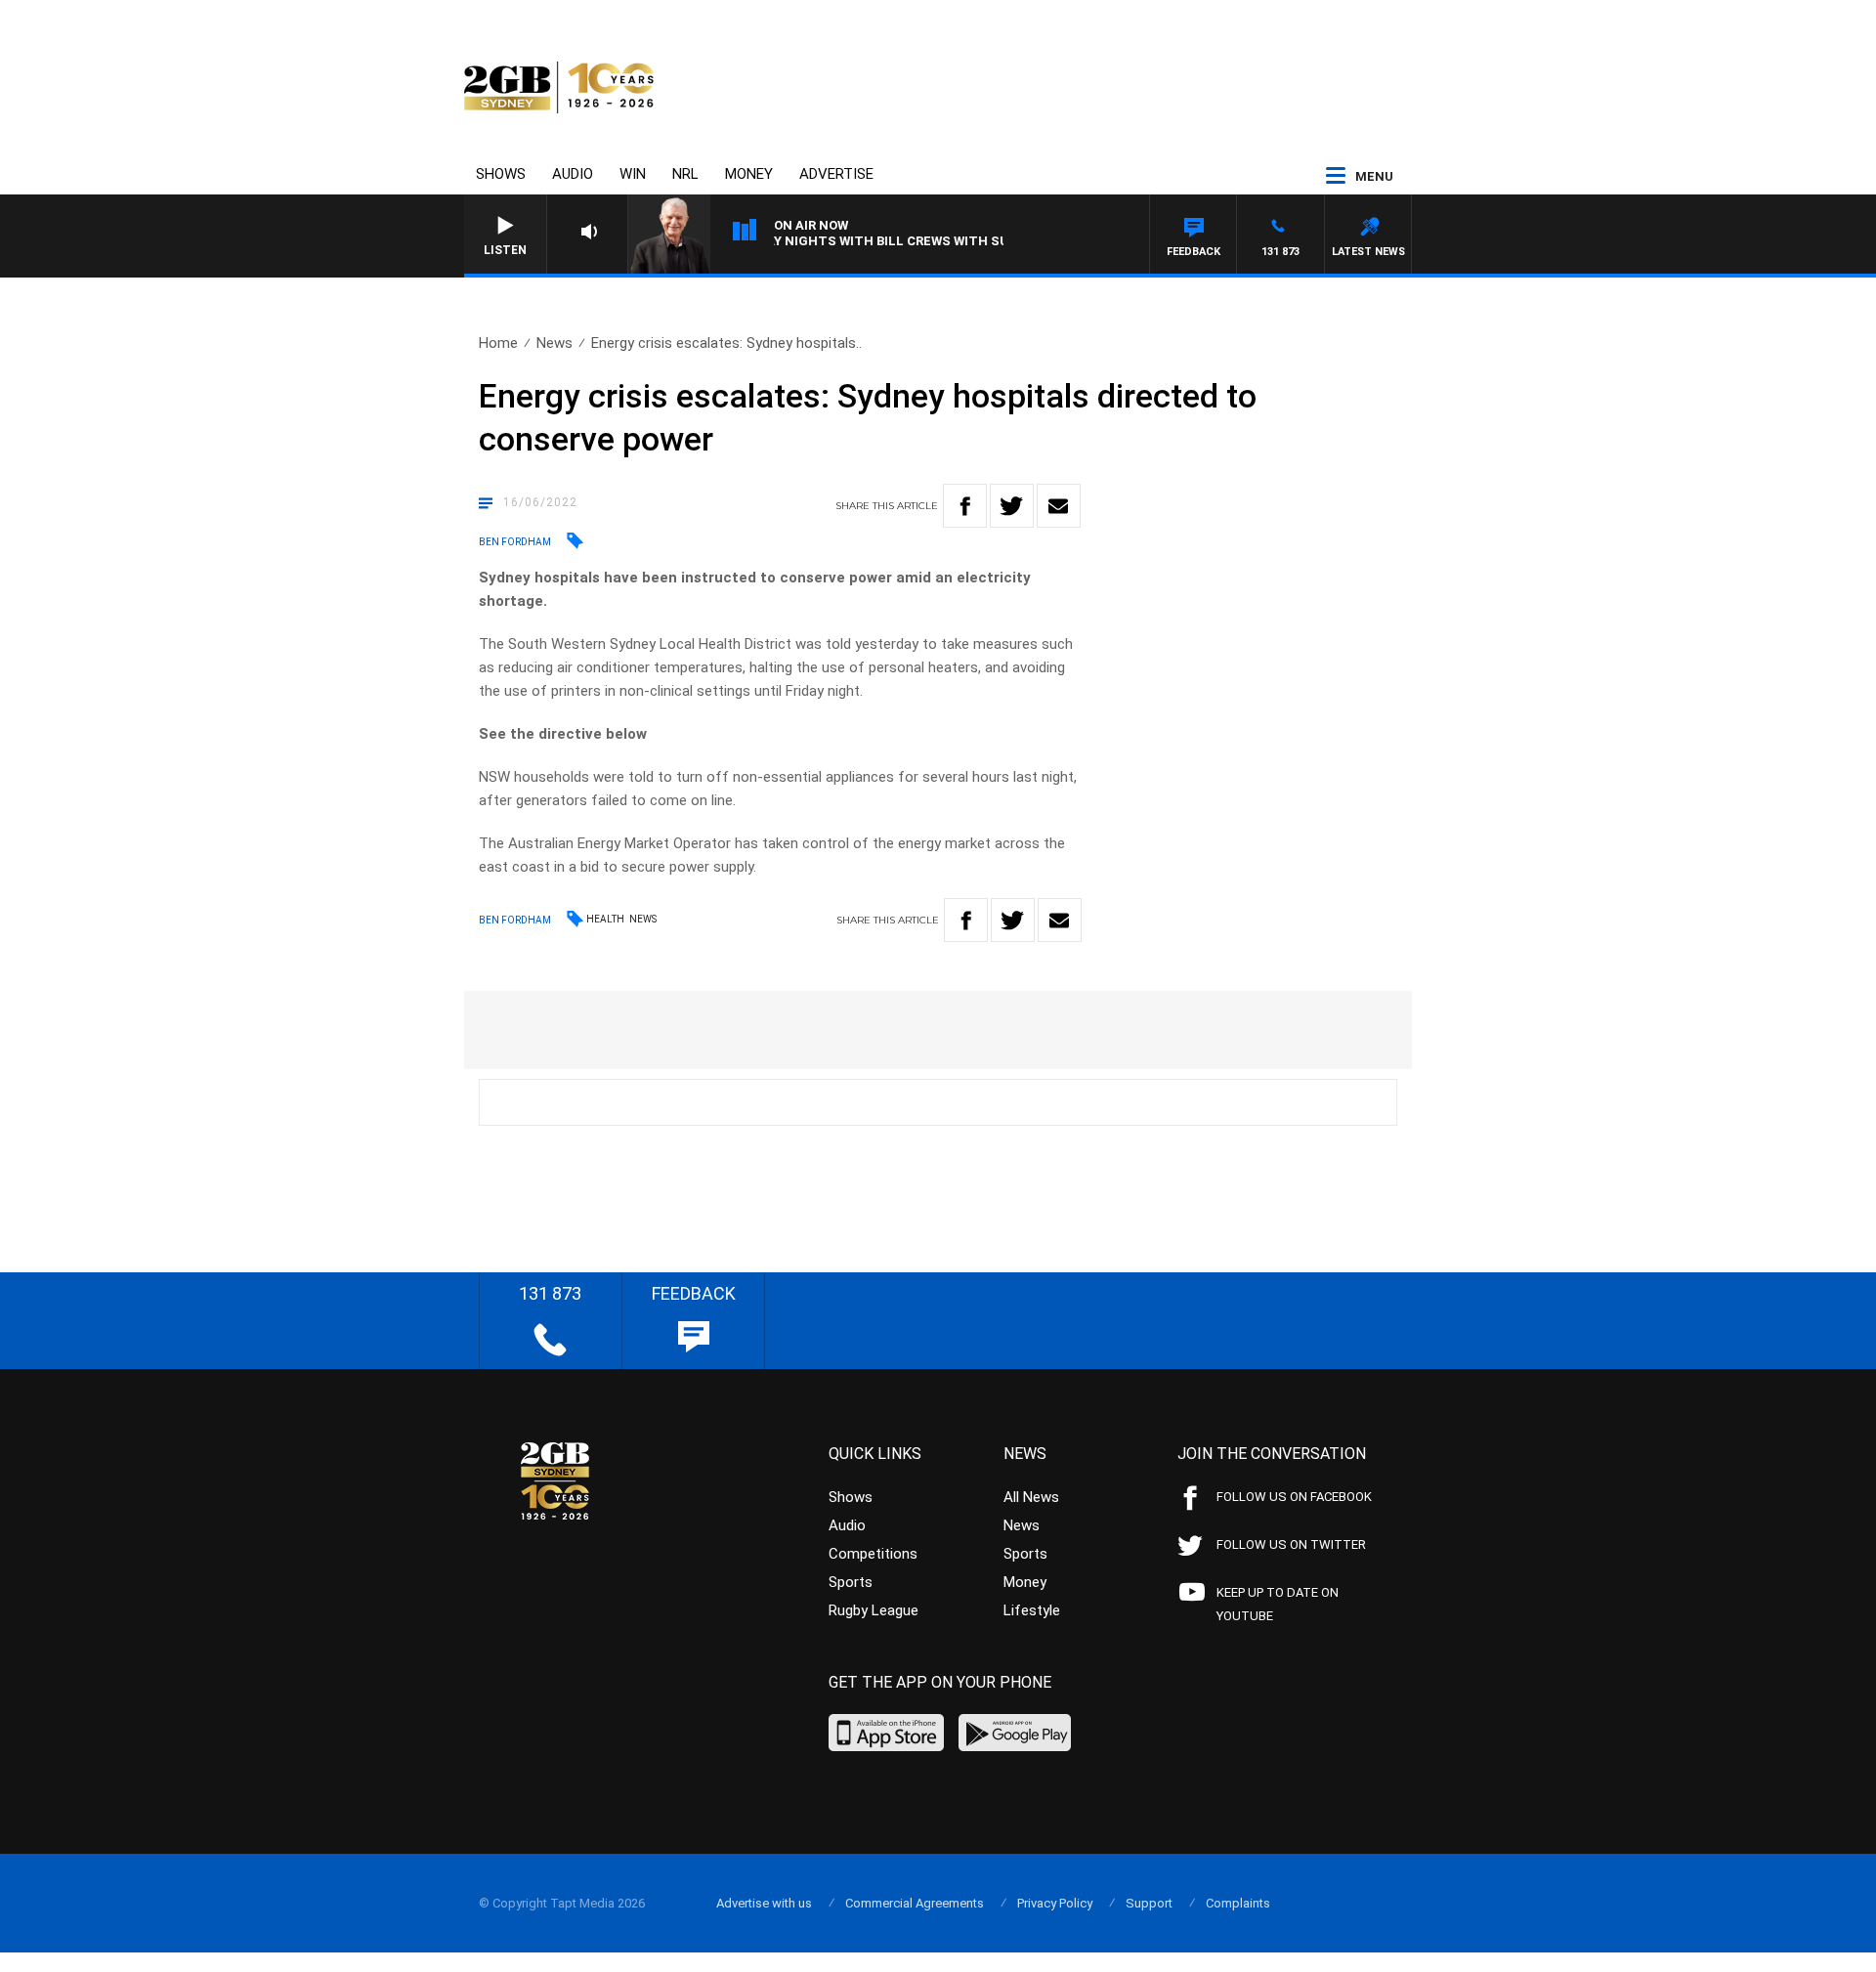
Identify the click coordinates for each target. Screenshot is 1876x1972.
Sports (851, 1582)
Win (633, 174)
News (554, 343)
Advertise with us (764, 1903)
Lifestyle (1032, 1610)
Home (498, 343)
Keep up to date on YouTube (1278, 1604)
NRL (685, 174)
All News (1031, 1497)
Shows (501, 174)
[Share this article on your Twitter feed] (1012, 506)
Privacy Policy (1055, 1903)
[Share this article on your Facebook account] (965, 506)
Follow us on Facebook (1294, 1497)
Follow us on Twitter (1291, 1544)
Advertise (836, 174)
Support (1149, 1903)
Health (605, 919)
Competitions (873, 1554)
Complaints (1238, 1903)
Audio (573, 174)
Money (749, 174)
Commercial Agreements (915, 1903)
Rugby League (874, 1610)
